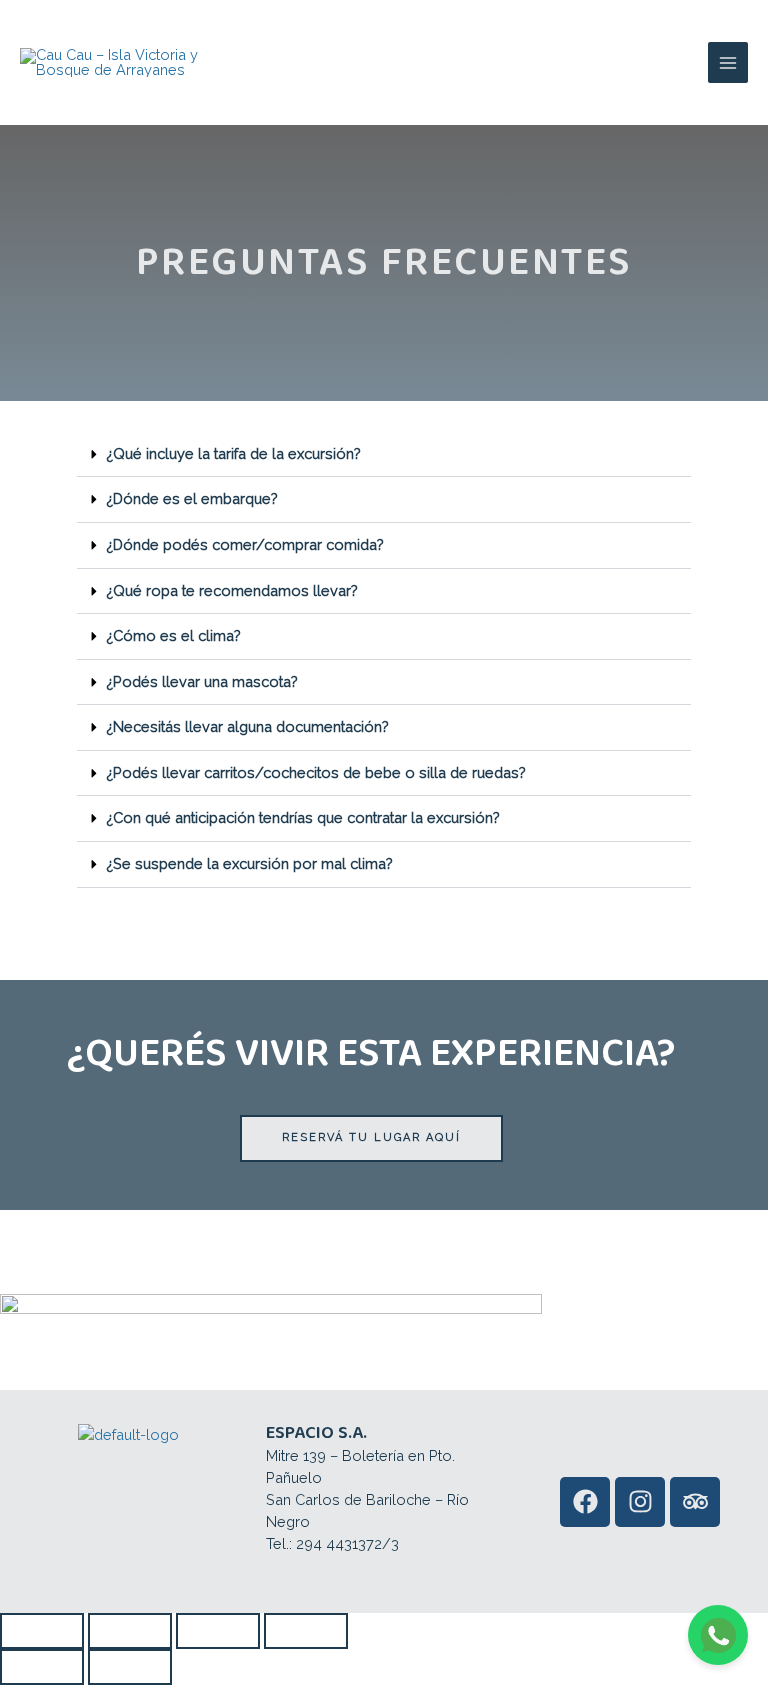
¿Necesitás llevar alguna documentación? (247, 726)
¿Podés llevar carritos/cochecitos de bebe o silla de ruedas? (316, 772)
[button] (384, 455)
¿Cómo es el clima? (173, 635)
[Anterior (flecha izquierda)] (42, 1667)
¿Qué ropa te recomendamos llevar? (232, 590)
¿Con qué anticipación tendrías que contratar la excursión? (303, 817)
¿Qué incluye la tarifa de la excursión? (233, 453)
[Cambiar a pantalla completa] (130, 1631)
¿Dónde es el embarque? (192, 498)
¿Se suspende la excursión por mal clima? (249, 863)
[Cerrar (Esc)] (306, 1631)
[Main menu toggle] (728, 62)
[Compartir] (218, 1631)
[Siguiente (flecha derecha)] (130, 1667)
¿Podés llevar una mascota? (202, 681)
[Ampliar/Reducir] (42, 1631)
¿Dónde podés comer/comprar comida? (245, 544)
